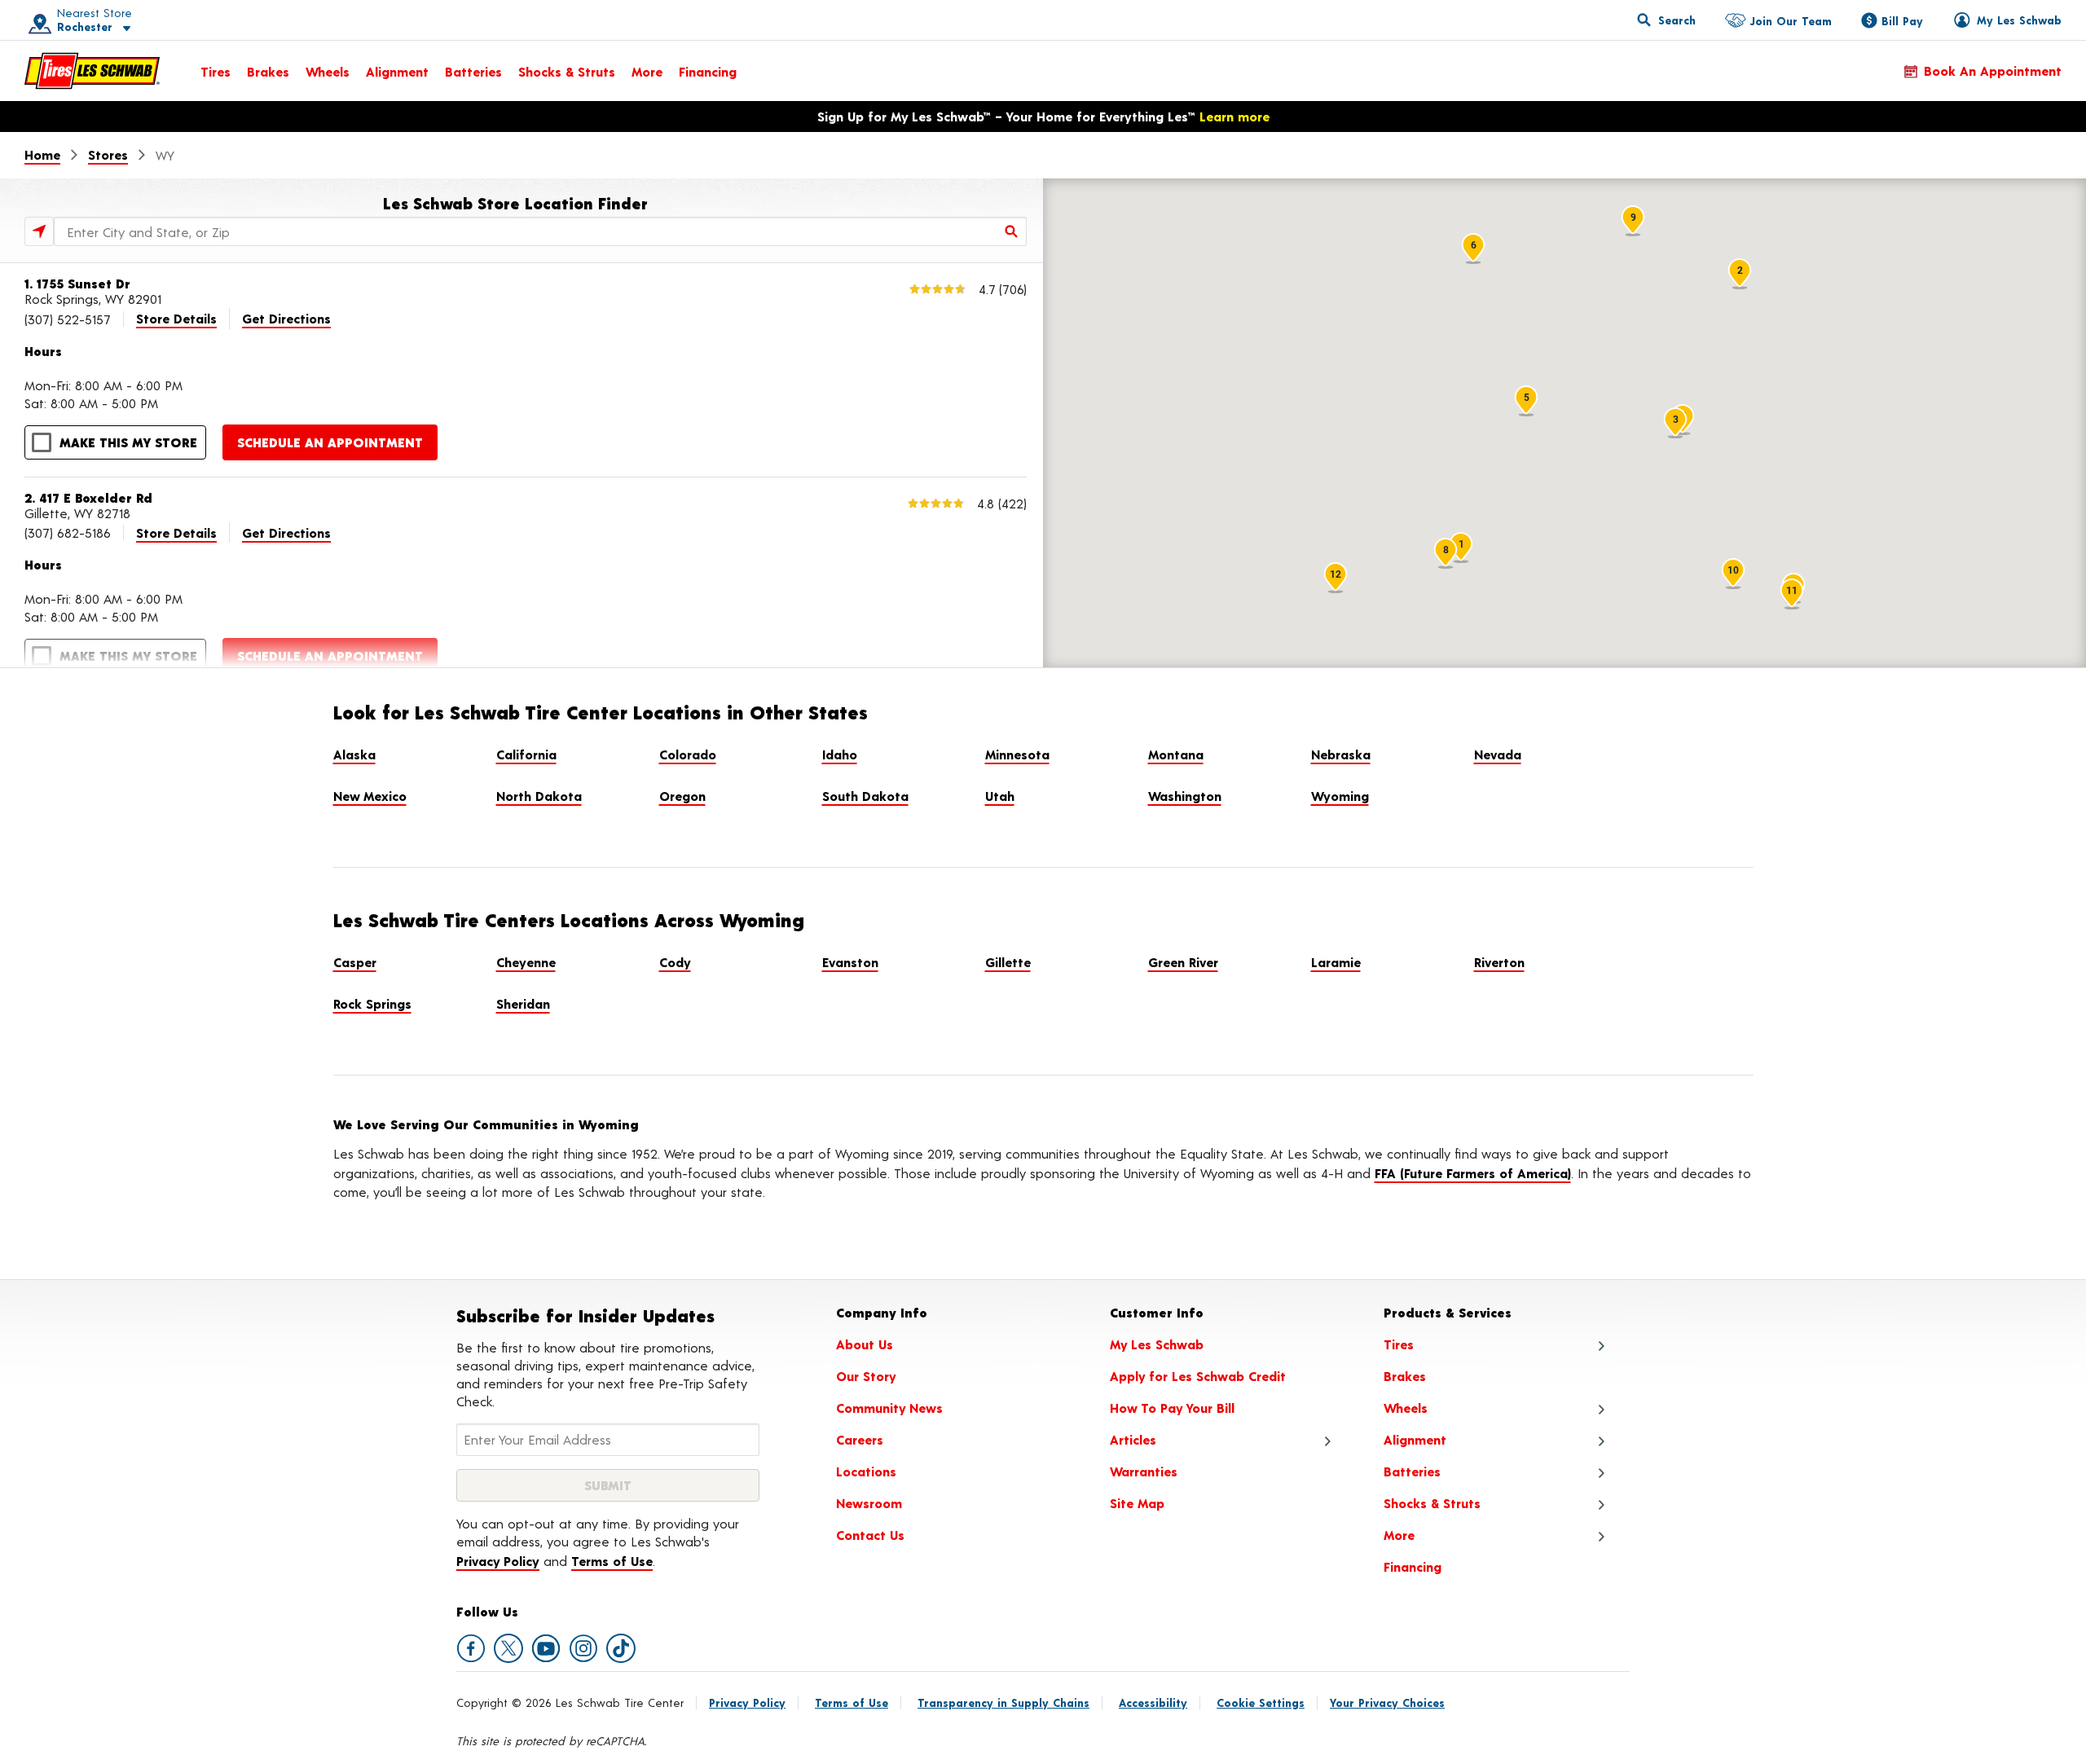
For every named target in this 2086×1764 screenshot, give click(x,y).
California (526, 754)
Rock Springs (372, 1003)
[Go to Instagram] (583, 1648)
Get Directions (286, 318)
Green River (1183, 962)
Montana (1176, 754)
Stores (108, 154)
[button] (74, 20)
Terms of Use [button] (612, 1561)
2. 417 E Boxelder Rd (88, 497)
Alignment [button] (1415, 1439)
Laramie (1336, 962)
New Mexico (370, 796)
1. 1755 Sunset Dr (77, 283)
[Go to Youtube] (546, 1648)
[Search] (1012, 231)
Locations (866, 1471)
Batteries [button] (1412, 1471)
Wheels (328, 71)
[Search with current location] (39, 231)
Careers (860, 1439)
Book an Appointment (1993, 70)
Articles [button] (1133, 1439)
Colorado (688, 754)
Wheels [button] (1406, 1408)
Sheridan (523, 1003)
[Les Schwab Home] (92, 71)
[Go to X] (508, 1648)
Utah (1000, 796)
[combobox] (540, 231)
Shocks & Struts (567, 71)
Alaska (354, 754)
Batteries (473, 71)
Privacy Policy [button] (498, 1561)
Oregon (682, 796)
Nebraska (1341, 754)
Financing (708, 71)
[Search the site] (1666, 20)
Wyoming (1340, 796)
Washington (1185, 796)
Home (42, 154)
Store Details (176, 318)
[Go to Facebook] (471, 1648)
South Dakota (865, 796)
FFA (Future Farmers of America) (1473, 1173)
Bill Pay (1902, 21)
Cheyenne (526, 962)
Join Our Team (1791, 21)
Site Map (1137, 1503)
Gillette (1008, 962)
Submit (608, 1485)
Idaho (840, 754)
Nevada (1498, 754)
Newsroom (869, 1503)
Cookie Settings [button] (1261, 1702)
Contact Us (870, 1535)
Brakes (268, 71)
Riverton (1499, 962)
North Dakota (539, 796)
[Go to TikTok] (621, 1648)
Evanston (850, 962)
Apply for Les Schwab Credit (1198, 1376)
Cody (675, 962)
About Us (865, 1344)
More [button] (1399, 1535)
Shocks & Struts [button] (1432, 1503)
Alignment (397, 71)
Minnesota (1017, 754)
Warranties (1144, 1471)
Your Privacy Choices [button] (1387, 1702)
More (647, 71)
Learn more (1234, 116)
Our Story (866, 1376)
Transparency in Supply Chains (1003, 1702)
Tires (216, 71)
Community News (889, 1408)
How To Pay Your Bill (1172, 1408)
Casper (355, 962)
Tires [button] (1399, 1344)
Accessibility (1153, 1702)
